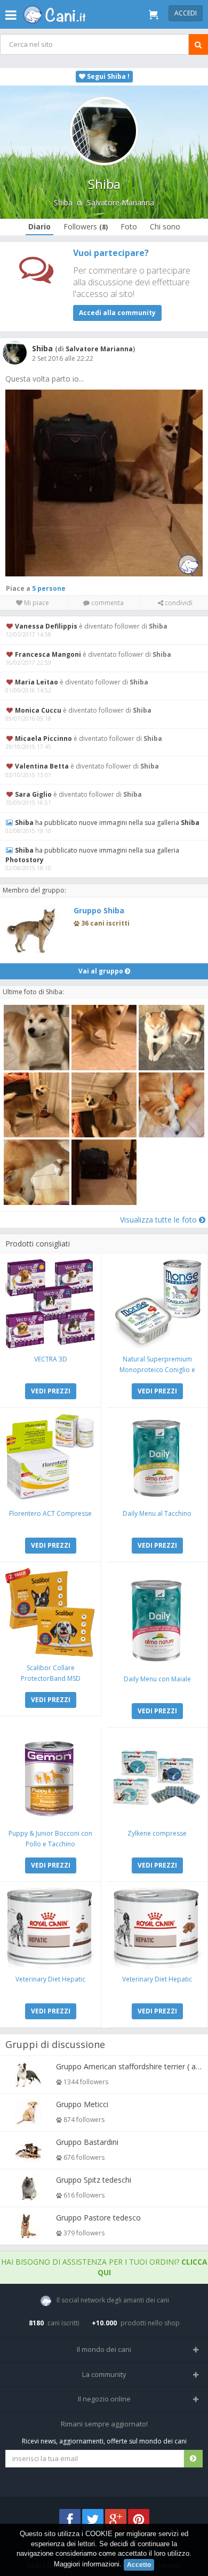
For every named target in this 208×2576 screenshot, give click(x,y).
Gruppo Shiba (99, 910)
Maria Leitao (37, 682)
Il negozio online (104, 2399)
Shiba (63, 203)
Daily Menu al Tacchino (157, 1513)
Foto (129, 226)
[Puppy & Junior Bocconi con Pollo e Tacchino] (50, 1778)
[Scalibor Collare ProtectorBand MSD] (50, 1612)
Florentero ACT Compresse (50, 1513)
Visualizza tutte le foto (159, 1220)
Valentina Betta (42, 766)
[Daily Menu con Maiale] (157, 1618)
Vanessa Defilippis (46, 626)
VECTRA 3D (51, 1359)
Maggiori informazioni (87, 2564)
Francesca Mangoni (48, 654)
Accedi (186, 13)
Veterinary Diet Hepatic (50, 1979)
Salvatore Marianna (121, 203)
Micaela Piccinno (43, 738)
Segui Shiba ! (107, 76)
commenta (107, 603)
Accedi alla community (117, 313)
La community (104, 2374)
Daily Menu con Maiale (157, 1679)
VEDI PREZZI (51, 1391)
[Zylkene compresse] (157, 1778)
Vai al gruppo (102, 971)
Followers (86, 226)
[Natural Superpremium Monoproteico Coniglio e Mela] (157, 1304)
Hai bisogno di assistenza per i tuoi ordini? (104, 2267)
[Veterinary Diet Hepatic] (50, 1928)
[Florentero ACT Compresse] (50, 1458)
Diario (39, 226)
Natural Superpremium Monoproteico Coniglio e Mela (157, 1370)
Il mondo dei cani (104, 2349)
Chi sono (165, 226)
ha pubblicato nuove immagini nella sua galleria (107, 823)
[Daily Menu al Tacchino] (157, 1458)
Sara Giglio (33, 794)
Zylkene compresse (157, 1833)
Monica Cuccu (38, 710)
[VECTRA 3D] (50, 1304)
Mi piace (36, 603)
